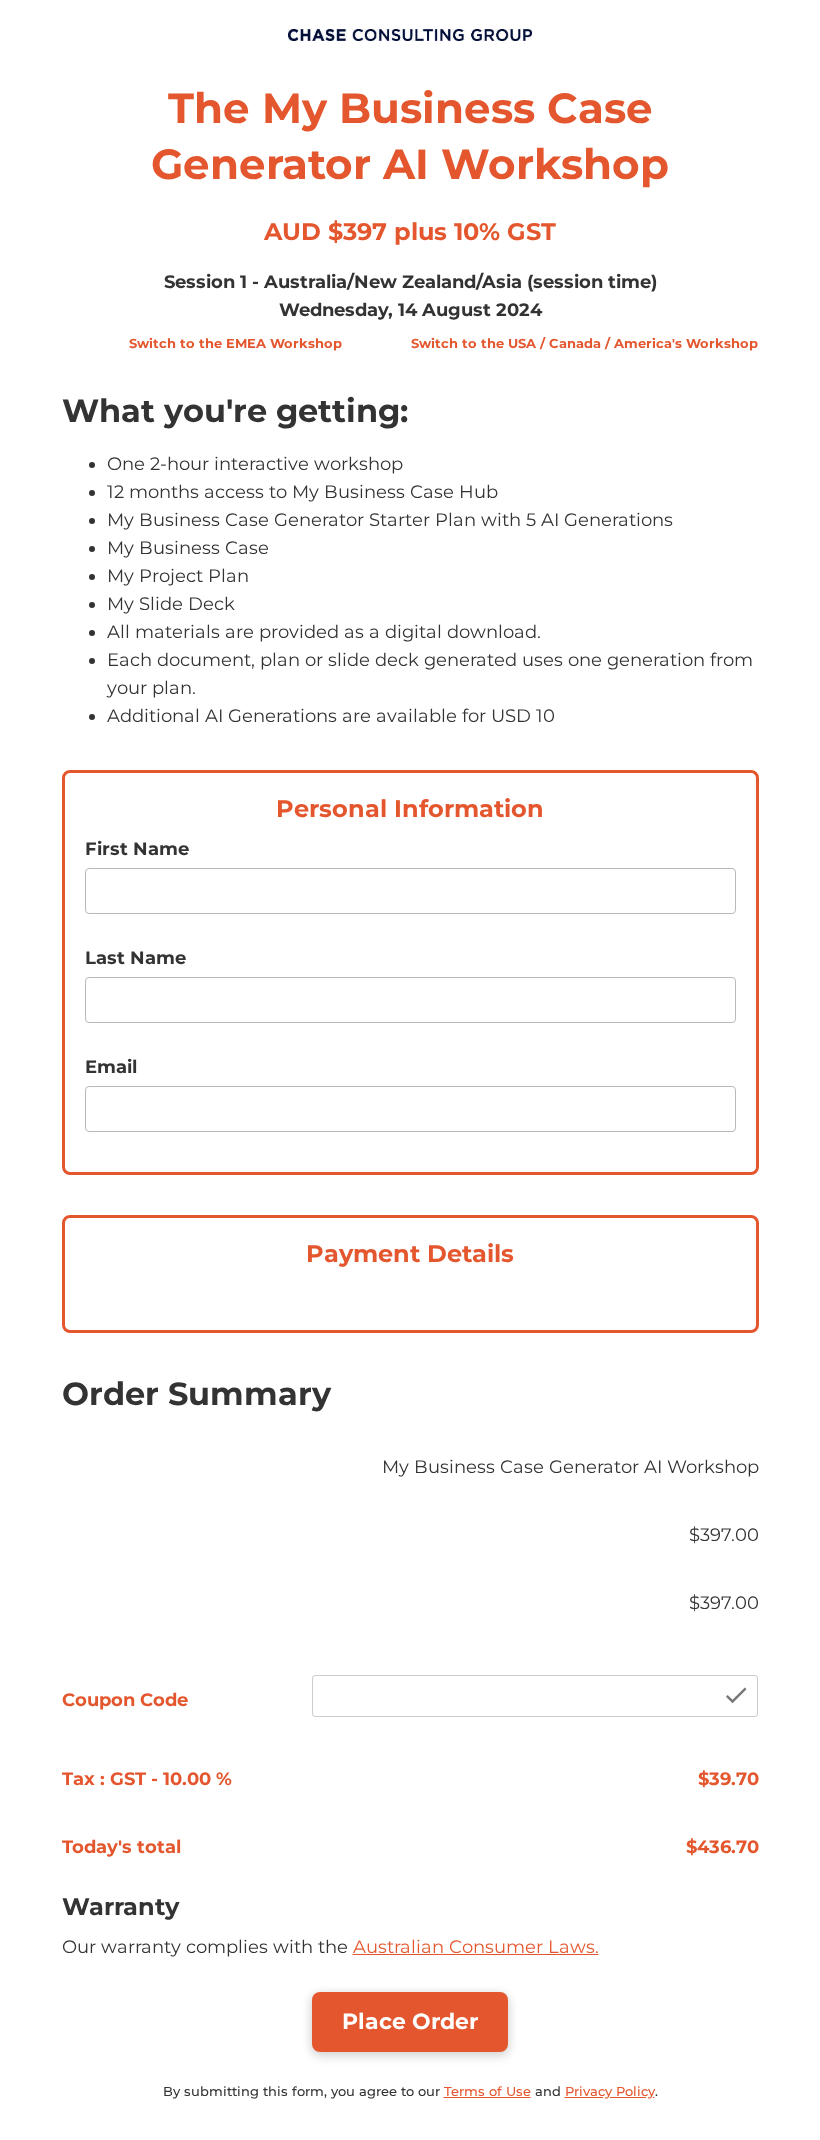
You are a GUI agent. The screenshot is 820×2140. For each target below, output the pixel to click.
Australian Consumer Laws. (476, 1947)
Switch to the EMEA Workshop (235, 343)
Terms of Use (487, 2091)
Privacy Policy (610, 2091)
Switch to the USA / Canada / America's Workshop (584, 343)
